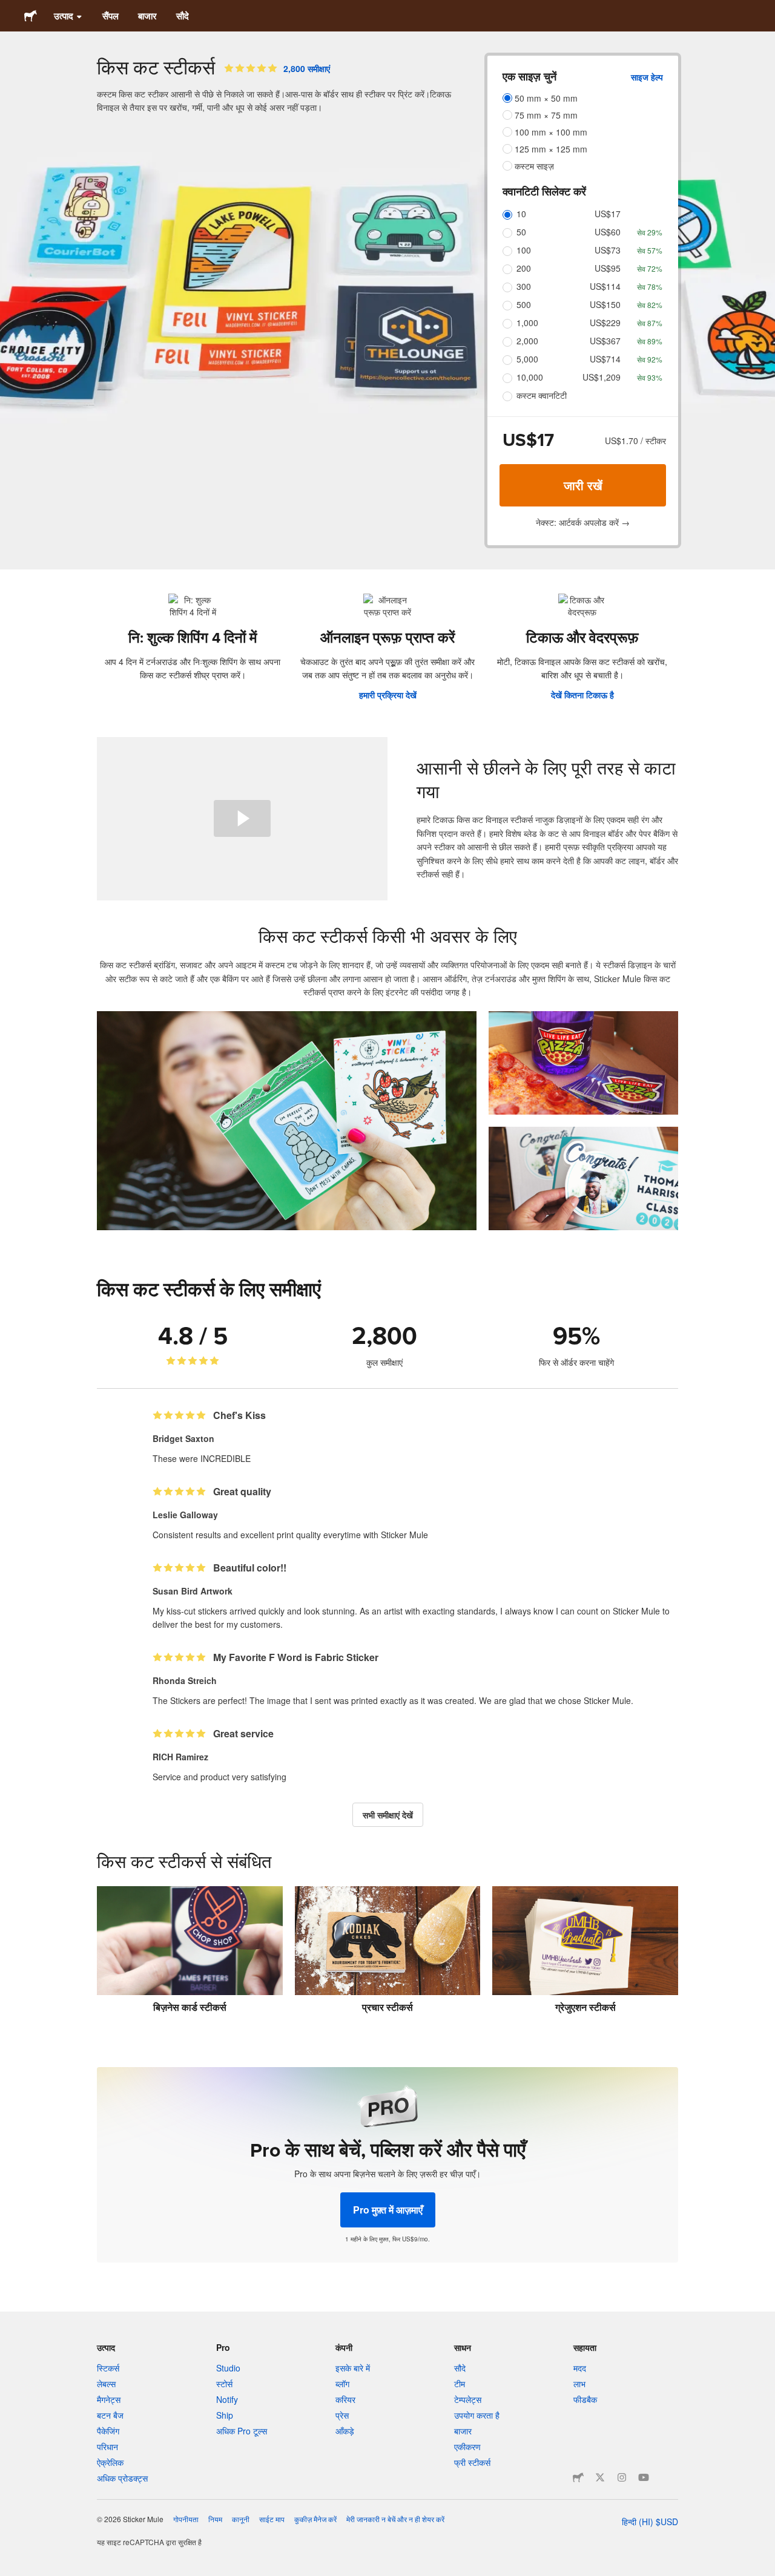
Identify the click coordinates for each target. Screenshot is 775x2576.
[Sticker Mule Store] (578, 2477)
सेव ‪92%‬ (650, 359)
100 (524, 250)
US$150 (605, 304)
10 (521, 214)
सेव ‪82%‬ (650, 305)
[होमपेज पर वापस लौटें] (31, 16)
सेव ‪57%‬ (650, 250)
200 (524, 268)
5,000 (527, 359)
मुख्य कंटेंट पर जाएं (9, 9)
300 (524, 286)
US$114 (605, 286)
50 (521, 232)
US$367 (605, 341)
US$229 (605, 323)
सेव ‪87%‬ (650, 323)
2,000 (527, 341)
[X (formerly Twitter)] (600, 2477)
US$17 (608, 214)
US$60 (608, 232)
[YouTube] (644, 2477)
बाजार (147, 16)
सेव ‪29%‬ (650, 232)
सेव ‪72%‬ (650, 268)
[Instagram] (622, 2477)
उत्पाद (64, 16)
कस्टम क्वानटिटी (542, 395)
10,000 (530, 377)
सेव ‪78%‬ (650, 287)
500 (524, 304)
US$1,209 (602, 377)
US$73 (608, 250)
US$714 (605, 359)
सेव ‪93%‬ (650, 377)
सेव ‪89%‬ (650, 341)
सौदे (183, 16)
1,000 (527, 323)
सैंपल (110, 16)
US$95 (608, 268)
